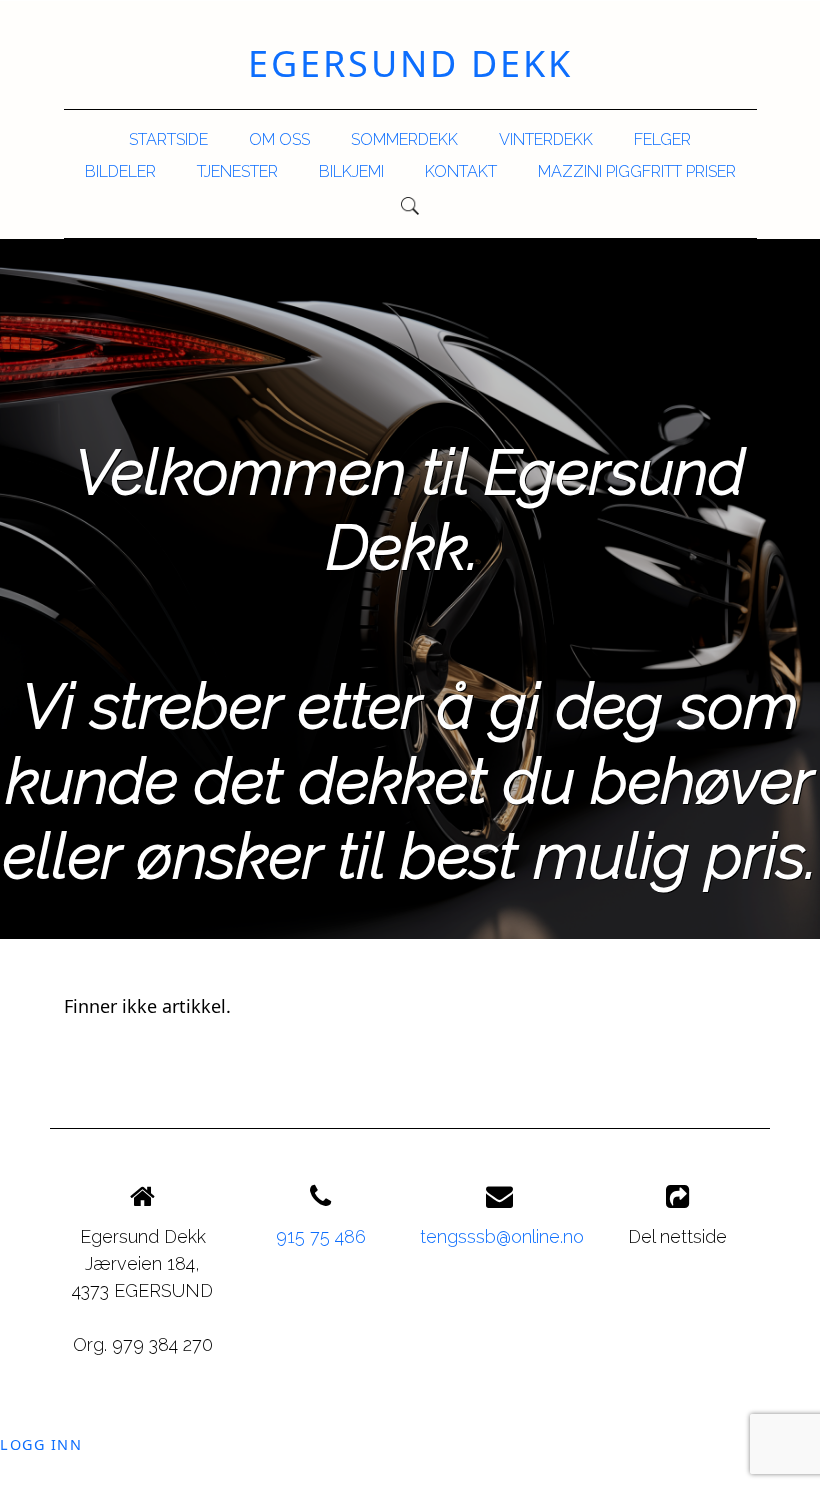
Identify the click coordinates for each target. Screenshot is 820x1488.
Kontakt (461, 171)
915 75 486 (321, 1236)
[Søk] (410, 206)
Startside (168, 139)
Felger (662, 139)
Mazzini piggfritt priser (637, 171)
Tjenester (237, 171)
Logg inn (41, 1444)
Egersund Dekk (410, 63)
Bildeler (120, 171)
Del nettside (677, 1236)
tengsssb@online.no (502, 1236)
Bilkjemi (351, 171)
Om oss (279, 139)
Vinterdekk (546, 139)
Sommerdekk (404, 139)
